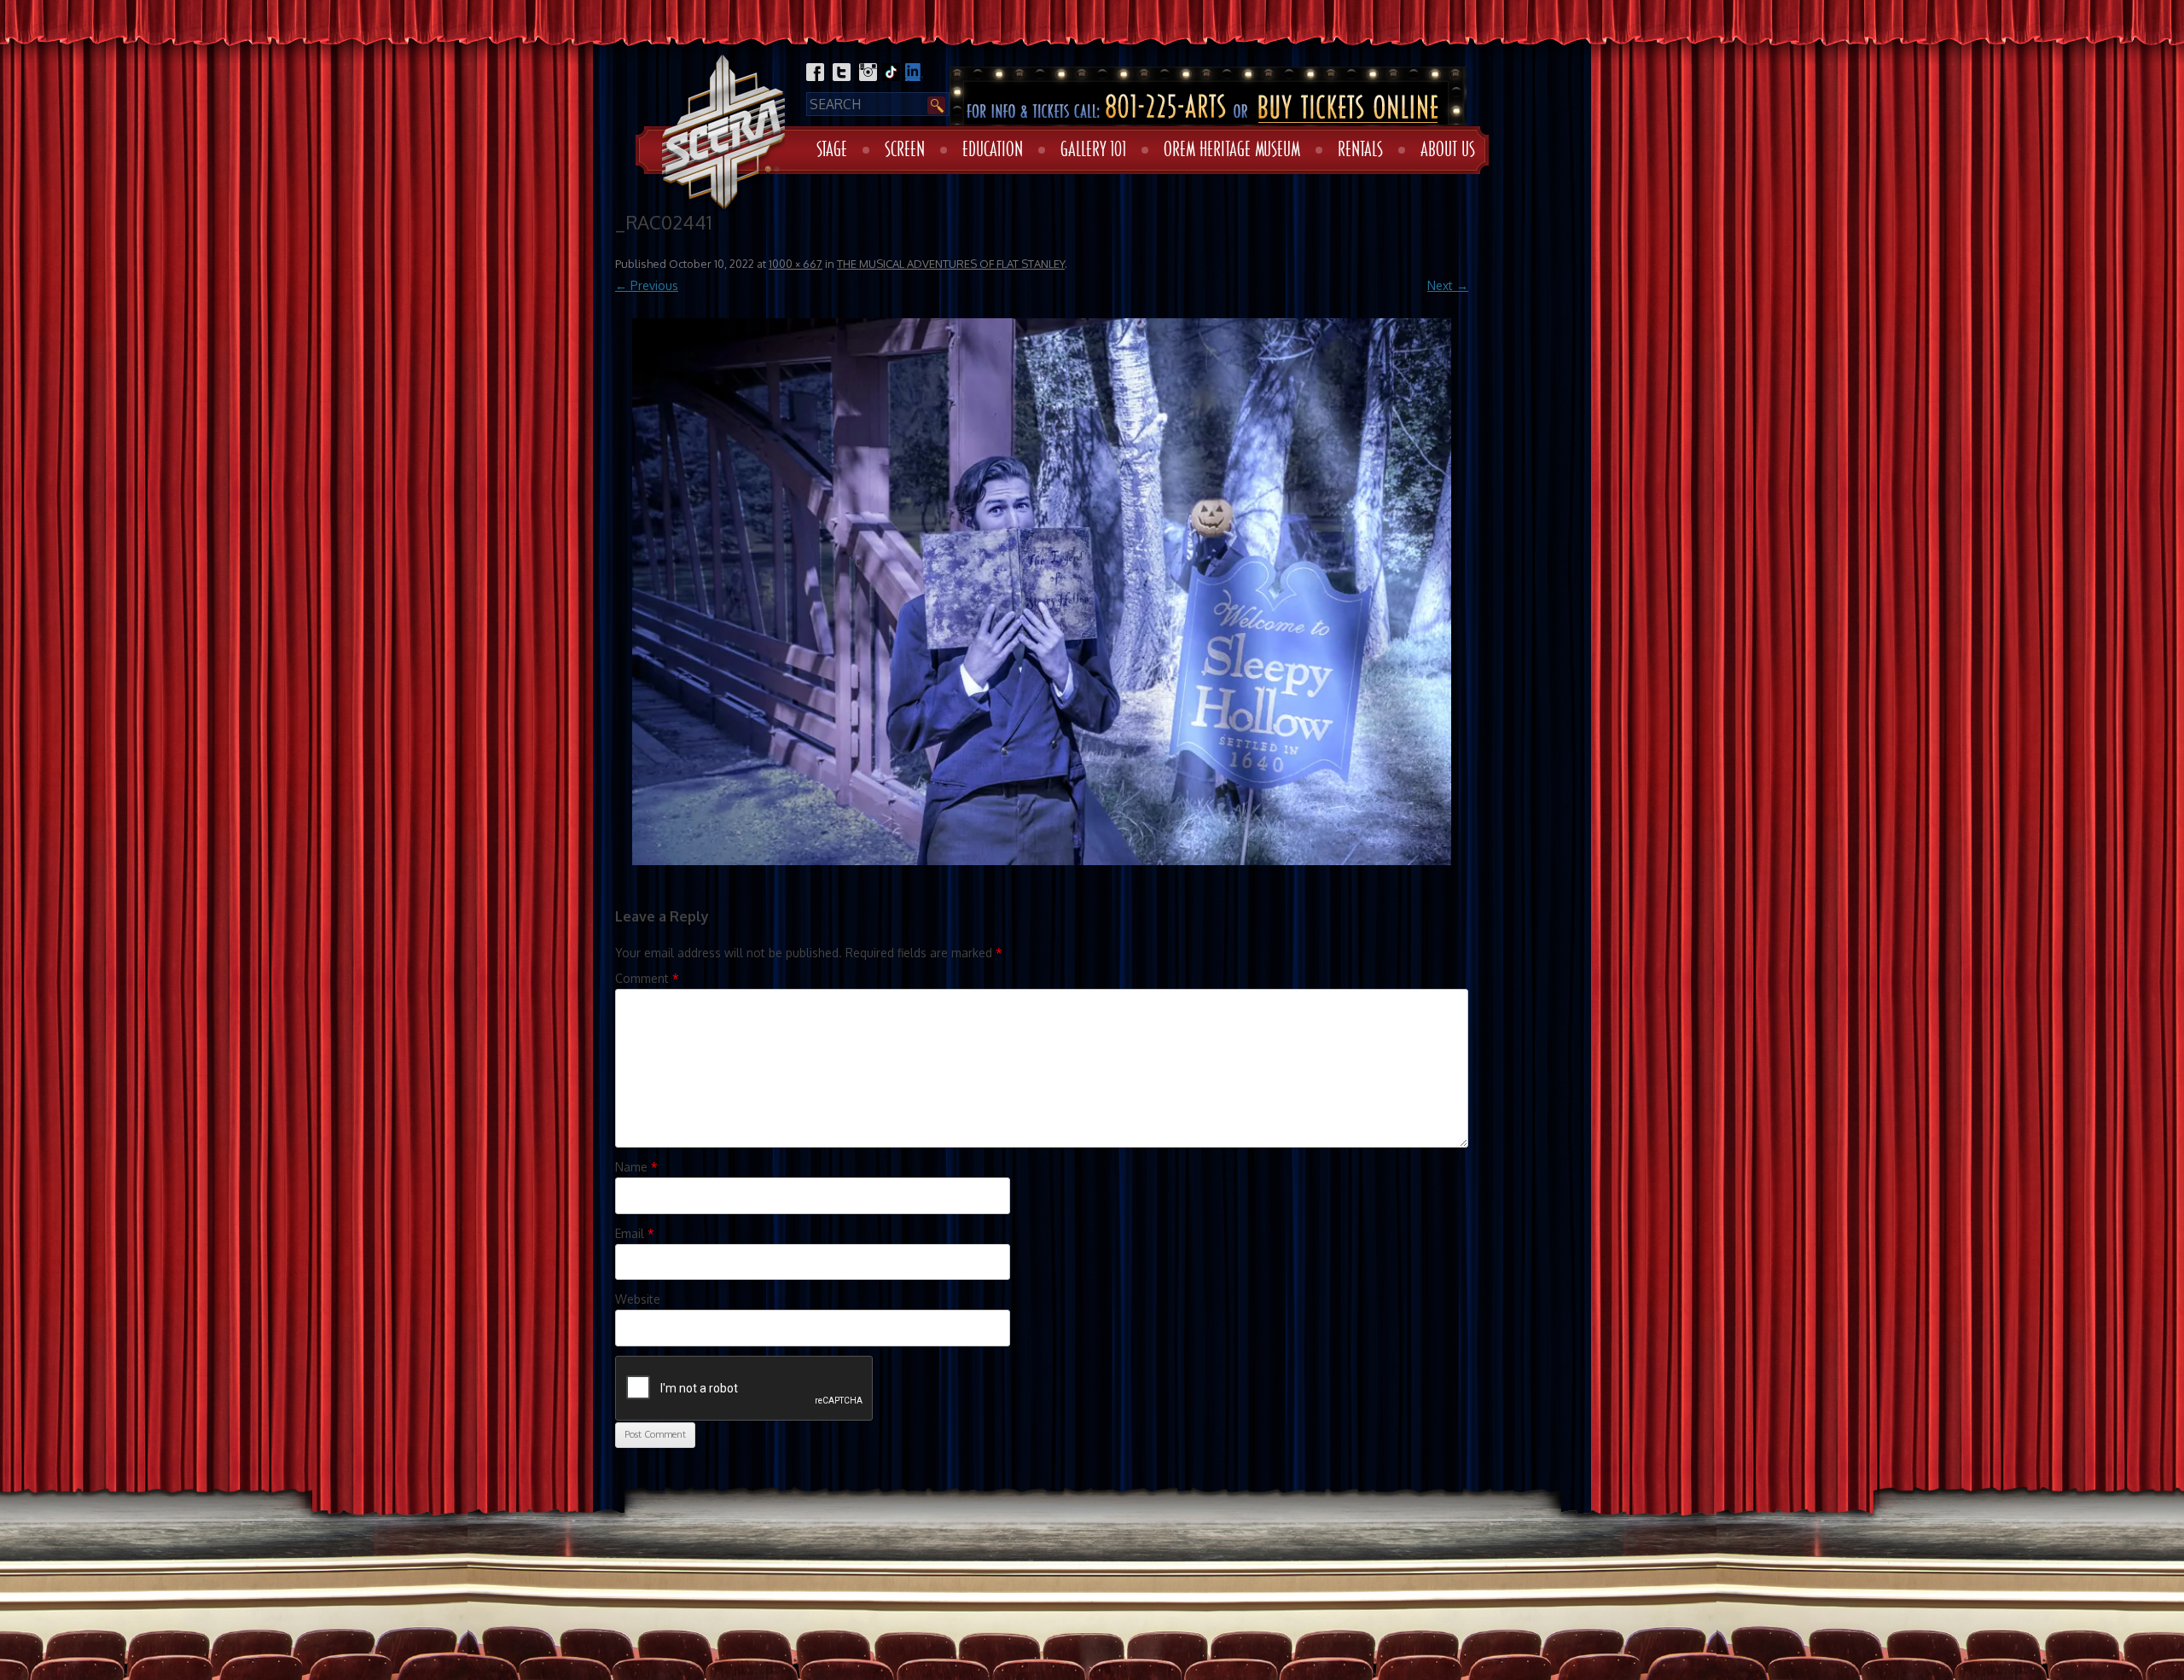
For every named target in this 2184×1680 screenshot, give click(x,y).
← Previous (647, 285)
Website (638, 1299)
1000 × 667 (796, 264)
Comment (647, 978)
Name (636, 1167)
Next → (1448, 285)
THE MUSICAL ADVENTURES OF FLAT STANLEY (951, 264)
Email (635, 1233)
